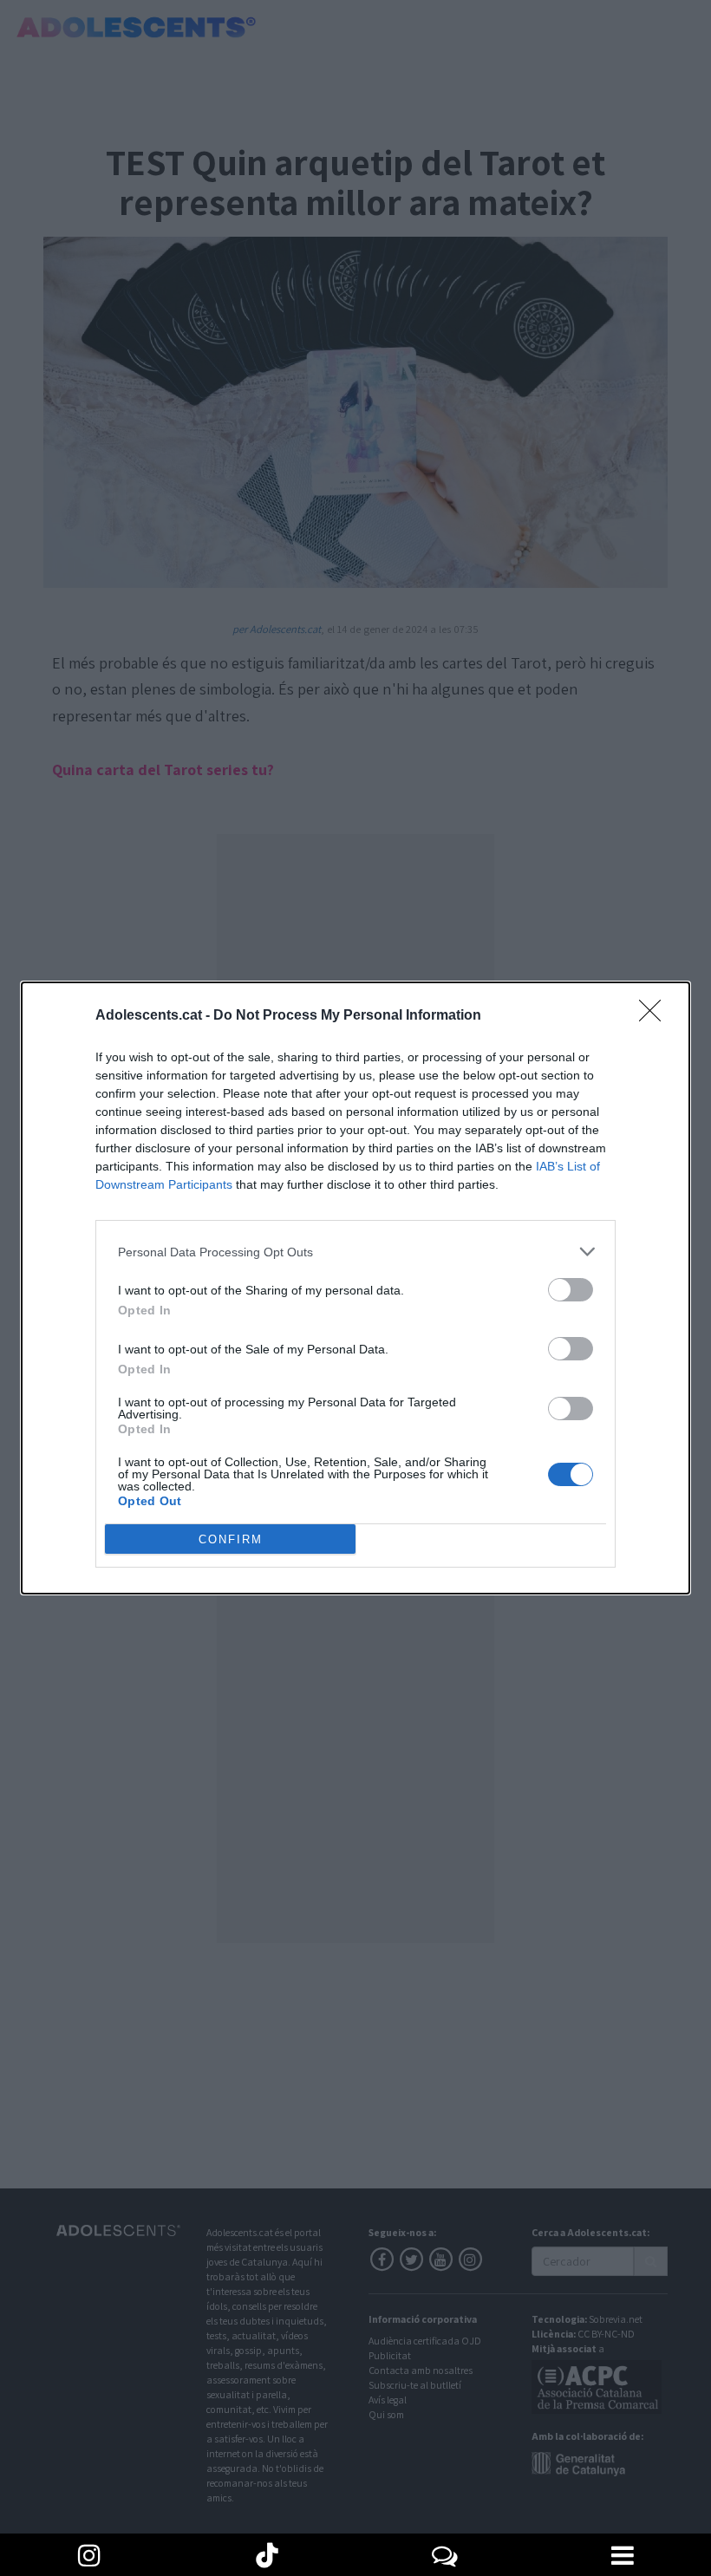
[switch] (571, 1290)
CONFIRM (231, 1539)
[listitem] (355, 1252)
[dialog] (355, 1288)
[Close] (656, 1016)
